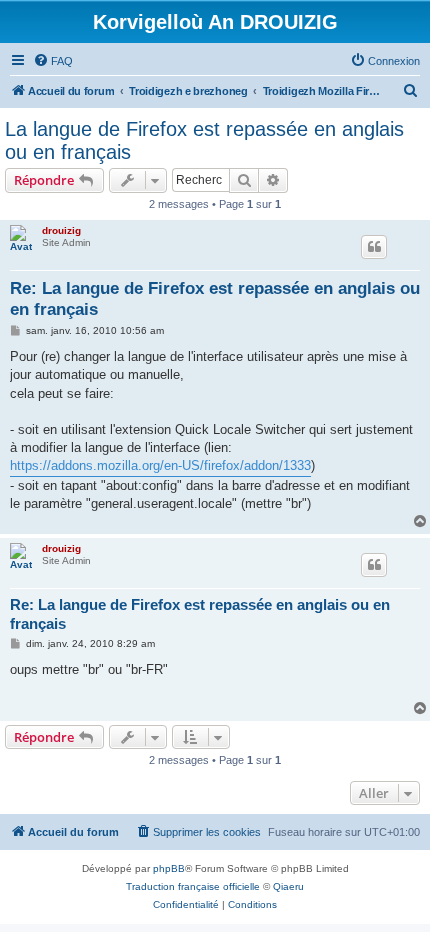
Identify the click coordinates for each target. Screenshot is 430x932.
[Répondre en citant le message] (374, 247)
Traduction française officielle (193, 886)
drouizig (61, 230)
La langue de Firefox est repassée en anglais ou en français (204, 140)
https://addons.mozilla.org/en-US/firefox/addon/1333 (160, 465)
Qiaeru (288, 886)
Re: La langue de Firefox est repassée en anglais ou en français (215, 299)
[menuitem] (53, 61)
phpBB (169, 868)
